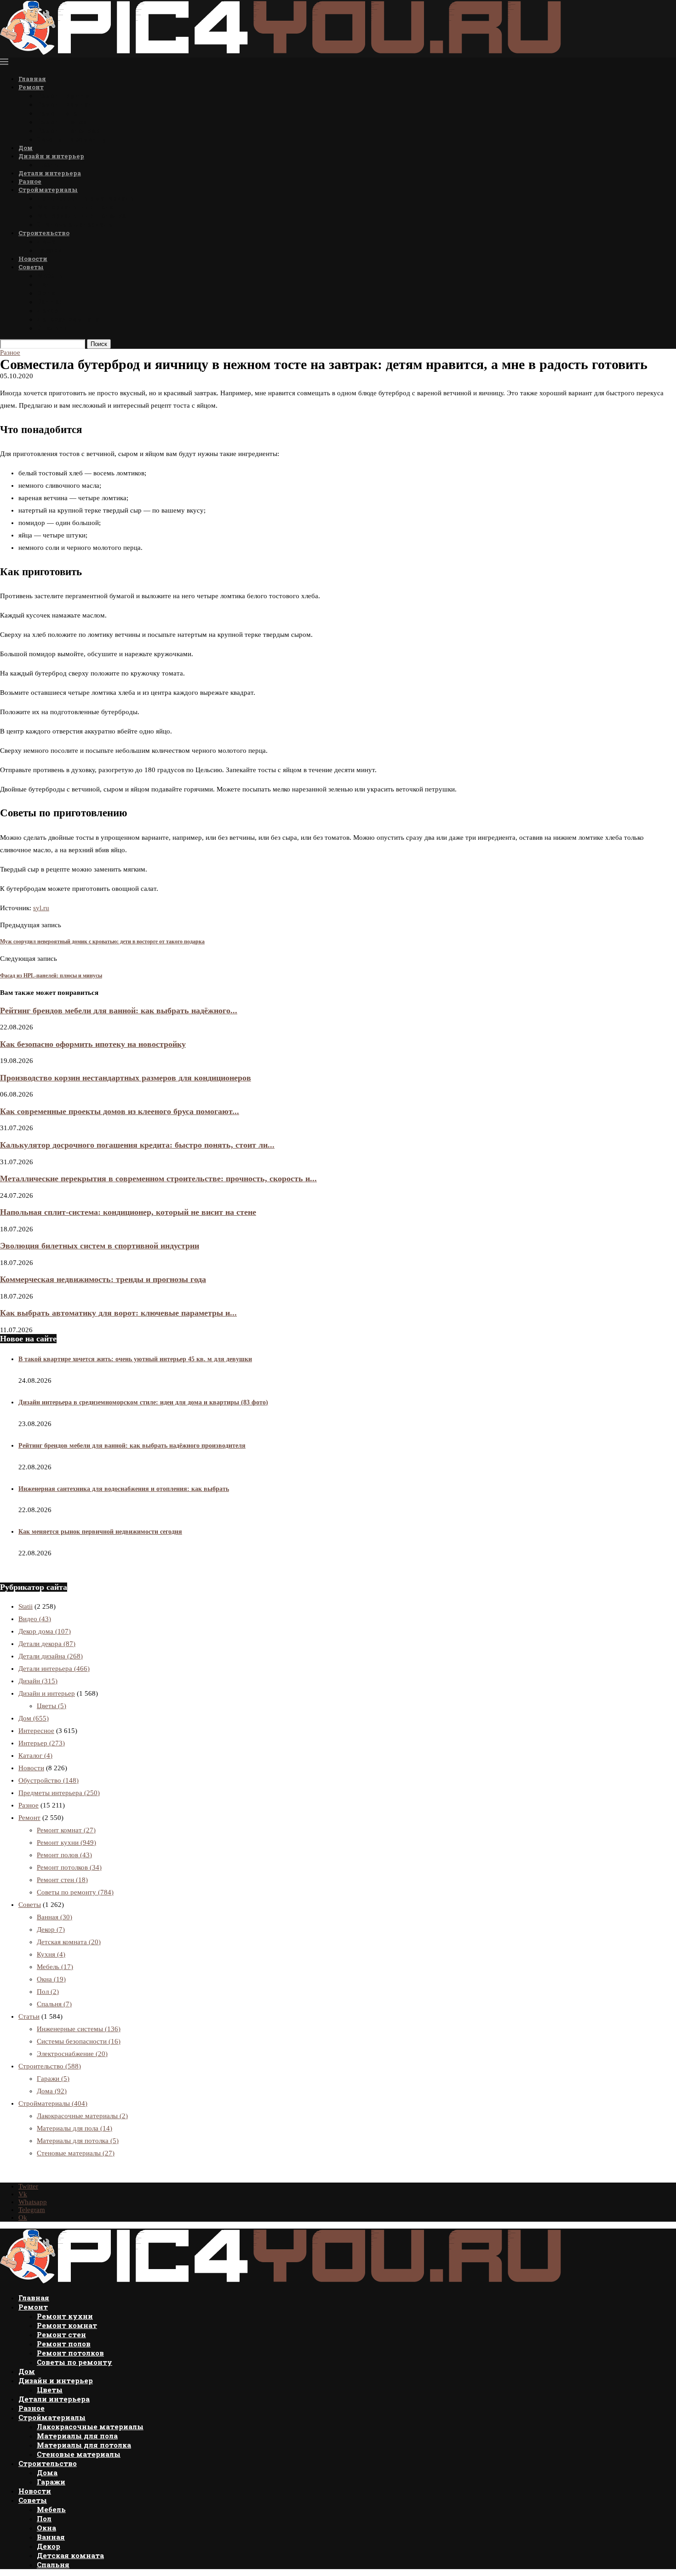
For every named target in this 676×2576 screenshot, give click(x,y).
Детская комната (68, 319)
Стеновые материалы (76, 224)
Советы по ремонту (72, 139)
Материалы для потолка (81, 216)
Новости (33, 259)
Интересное (36, 1731)
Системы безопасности (79, 2041)
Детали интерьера (50, 173)
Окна (46, 293)
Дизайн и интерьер (51, 156)
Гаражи (50, 250)
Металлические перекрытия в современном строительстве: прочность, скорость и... (158, 1178)
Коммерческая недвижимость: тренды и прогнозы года (103, 1279)
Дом (26, 148)
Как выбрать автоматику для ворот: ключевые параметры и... (118, 1313)
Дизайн (38, 1681)
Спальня (53, 328)
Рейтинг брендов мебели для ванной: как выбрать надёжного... (119, 1011)
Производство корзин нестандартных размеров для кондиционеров (126, 1078)
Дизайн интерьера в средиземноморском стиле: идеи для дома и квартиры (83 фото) (143, 1402)
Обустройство (49, 1780)
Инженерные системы (79, 2029)
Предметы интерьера (59, 1793)
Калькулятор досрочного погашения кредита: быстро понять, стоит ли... (137, 1145)
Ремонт (31, 87)
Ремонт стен (59, 113)
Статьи (29, 2016)
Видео (35, 1619)
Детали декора (47, 1644)
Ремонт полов (62, 122)
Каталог (35, 1756)
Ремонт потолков (68, 130)
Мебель (50, 275)
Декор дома (45, 1631)
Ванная (50, 302)
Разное (30, 181)
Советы (31, 267)
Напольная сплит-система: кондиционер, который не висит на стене (128, 1212)
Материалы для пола (75, 207)
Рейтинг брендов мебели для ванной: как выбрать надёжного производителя (132, 1446)
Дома (46, 241)
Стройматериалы (48, 190)
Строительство (44, 233)
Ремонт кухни (63, 95)
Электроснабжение (72, 2054)
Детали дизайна (51, 1656)
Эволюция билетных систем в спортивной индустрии (100, 1246)
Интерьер (42, 1743)
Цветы (49, 165)
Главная (32, 79)
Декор (47, 310)
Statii (26, 1606)
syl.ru (41, 908)
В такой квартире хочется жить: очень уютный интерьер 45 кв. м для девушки (135, 1359)
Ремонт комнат (65, 104)
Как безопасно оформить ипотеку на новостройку (93, 1044)
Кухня (51, 1954)
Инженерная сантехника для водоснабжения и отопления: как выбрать (124, 1489)
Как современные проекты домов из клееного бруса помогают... (120, 1111)
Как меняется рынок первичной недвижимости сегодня (100, 1532)
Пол (44, 284)
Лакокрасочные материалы (86, 198)
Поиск (99, 344)
